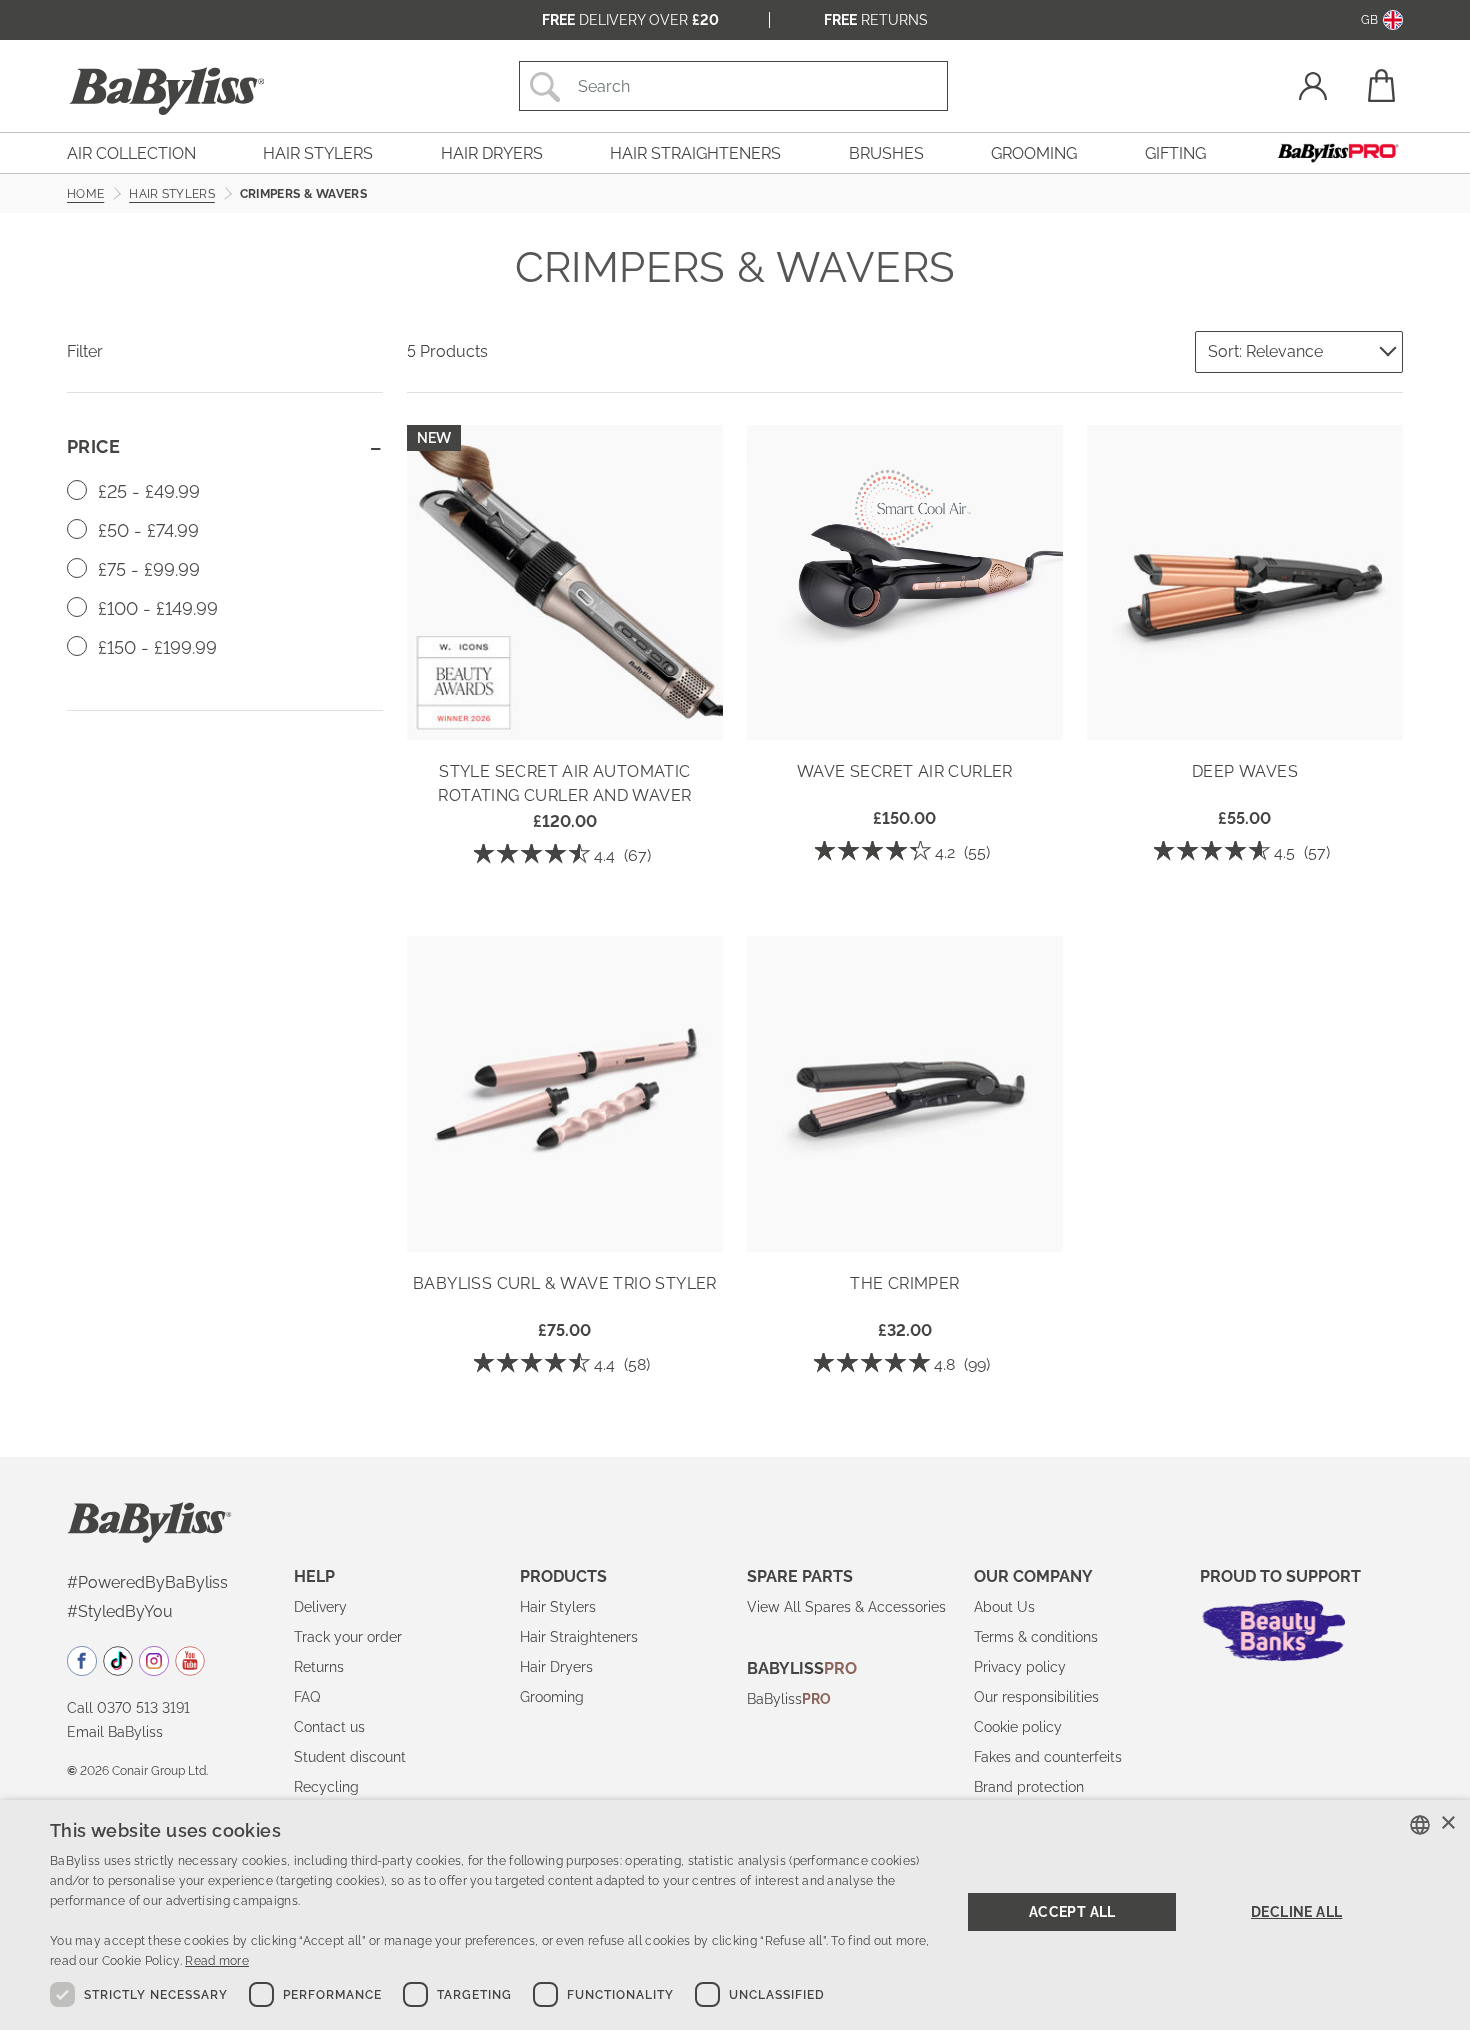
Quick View (565, 711)
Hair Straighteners (579, 1637)
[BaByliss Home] (167, 91)
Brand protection (1029, 1787)
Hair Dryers (556, 1667)
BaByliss (789, 1699)
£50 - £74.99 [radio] (146, 530)
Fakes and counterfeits (1048, 1757)
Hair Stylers (558, 1607)
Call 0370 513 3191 (128, 1708)
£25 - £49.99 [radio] (146, 491)
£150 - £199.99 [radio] (155, 647)
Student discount (350, 1757)
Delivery (320, 1607)
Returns (876, 20)
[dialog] (735, 1915)
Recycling (326, 1787)
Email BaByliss (115, 1732)
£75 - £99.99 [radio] (146, 569)
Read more (217, 1961)
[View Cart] (1380, 85)
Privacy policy (1020, 1667)
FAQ (307, 1697)
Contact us (329, 1727)
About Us (1004, 1607)
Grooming (552, 1697)
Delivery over (630, 20)
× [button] (1447, 1823)
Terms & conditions (1036, 1637)
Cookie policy (1018, 1727)
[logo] (149, 1521)
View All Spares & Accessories (846, 1607)
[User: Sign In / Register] (1313, 88)
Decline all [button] (1296, 1912)
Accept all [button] (1072, 1912)
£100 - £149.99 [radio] (155, 608)
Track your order (348, 1637)
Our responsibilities (1036, 1697)
